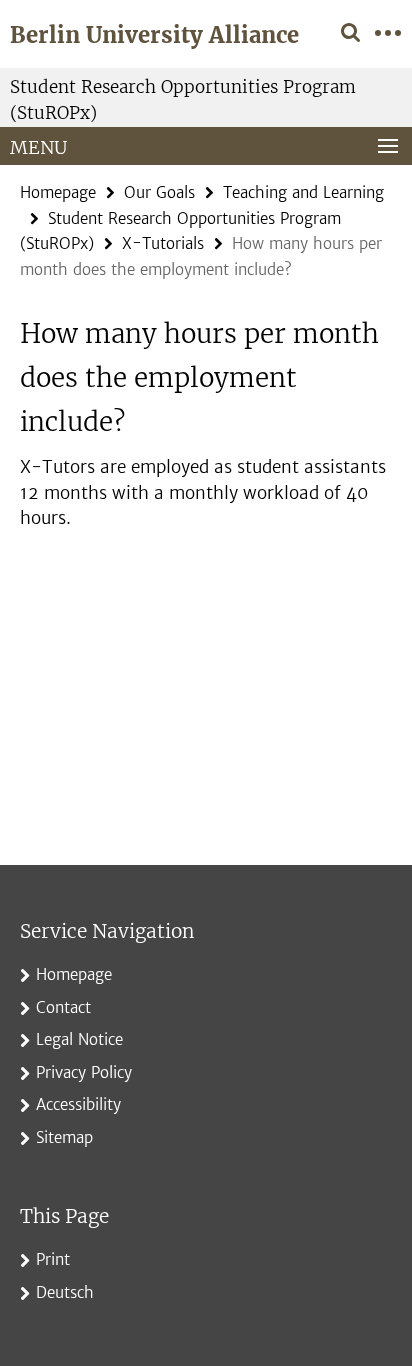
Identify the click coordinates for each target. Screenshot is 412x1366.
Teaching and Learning (303, 192)
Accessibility (78, 1104)
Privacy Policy (84, 1072)
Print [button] (53, 1259)
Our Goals (159, 192)
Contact (63, 1007)
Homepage (58, 192)
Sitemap (64, 1137)
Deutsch (65, 1292)
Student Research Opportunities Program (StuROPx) (183, 100)
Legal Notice (79, 1039)
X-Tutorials (163, 243)
